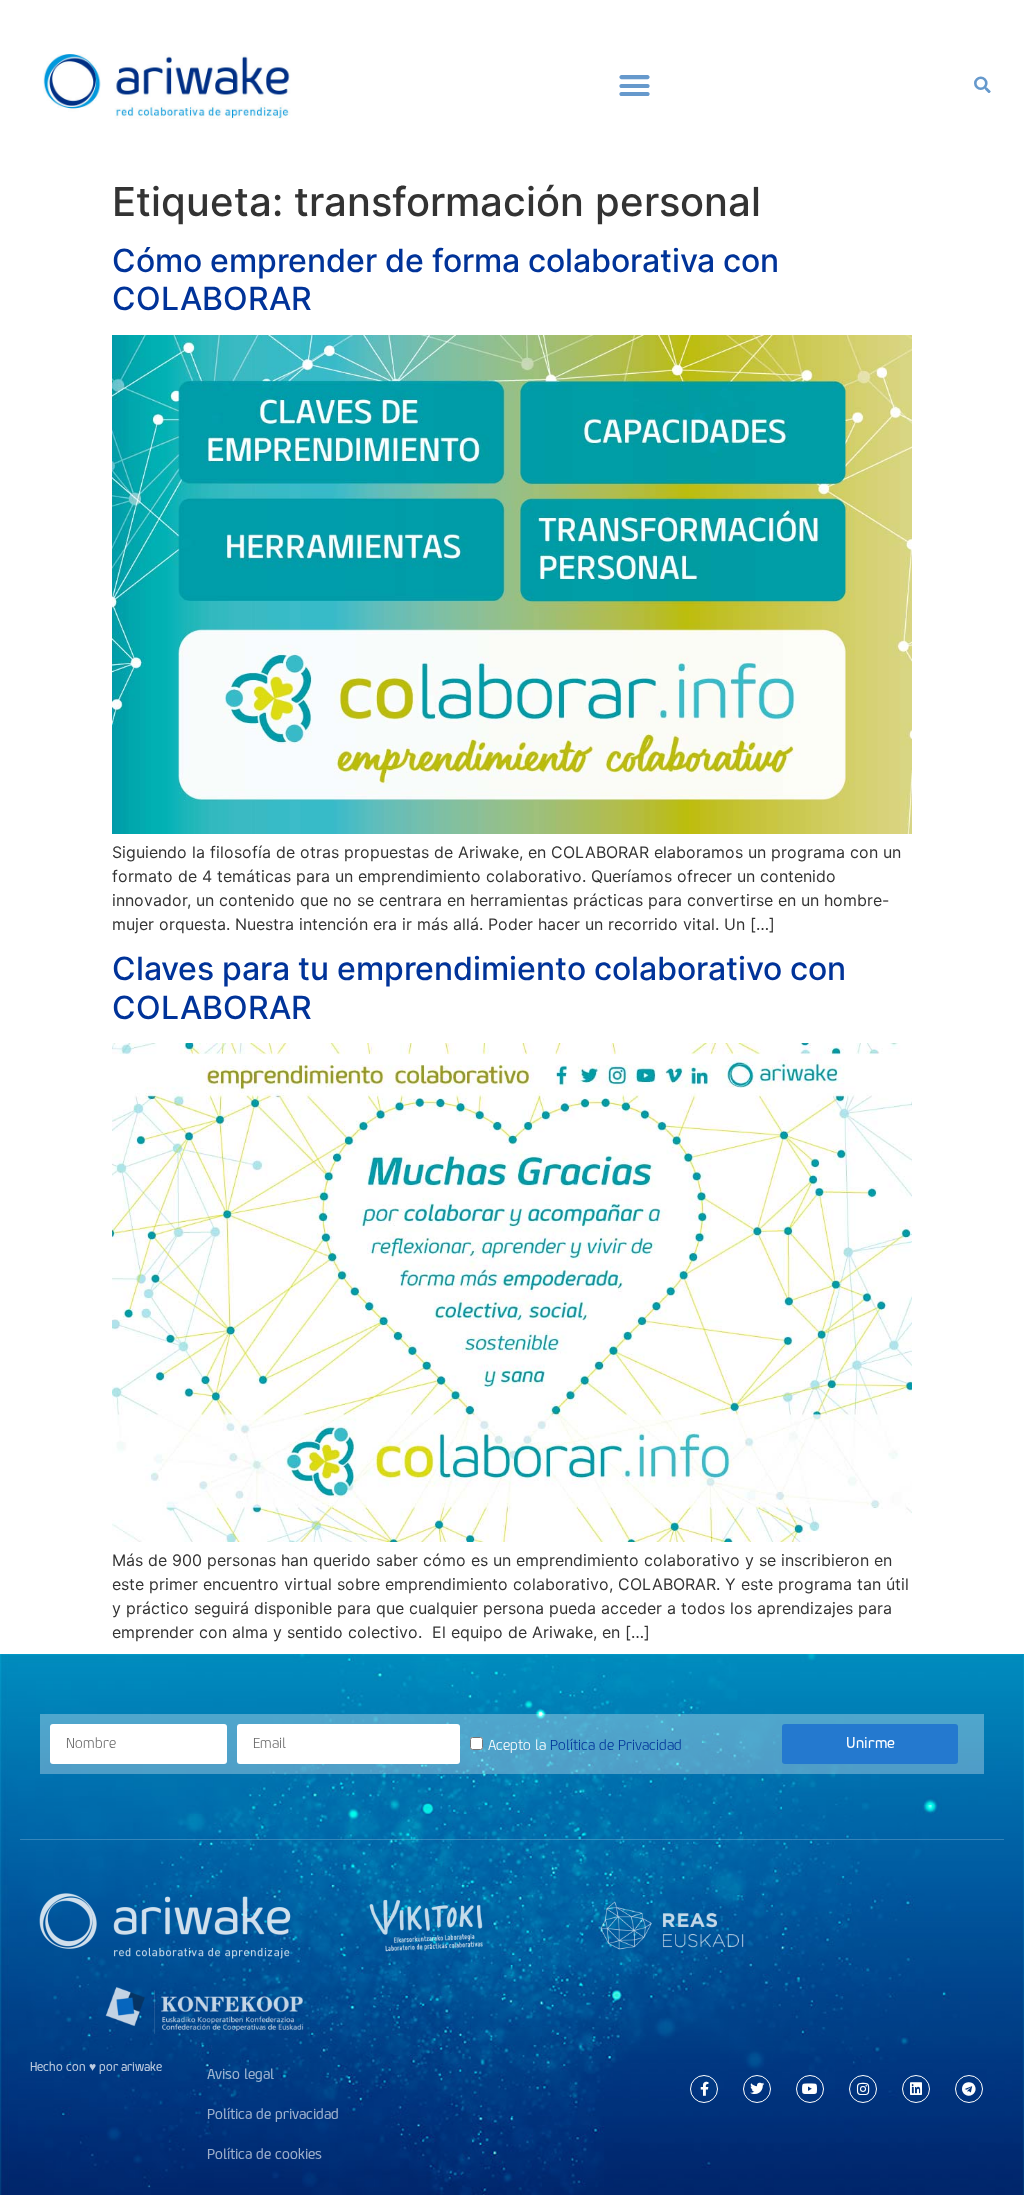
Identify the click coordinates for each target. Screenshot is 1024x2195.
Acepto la (585, 1744)
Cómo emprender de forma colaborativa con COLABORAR (445, 279)
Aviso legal (240, 2074)
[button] (635, 85)
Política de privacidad (273, 2114)
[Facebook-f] (704, 2089)
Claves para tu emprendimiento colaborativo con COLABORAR (479, 987)
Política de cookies (264, 2154)
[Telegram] (969, 2089)
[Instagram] (863, 2089)
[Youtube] (810, 2089)
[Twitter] (757, 2089)
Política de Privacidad (616, 1744)
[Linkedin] (916, 2089)
